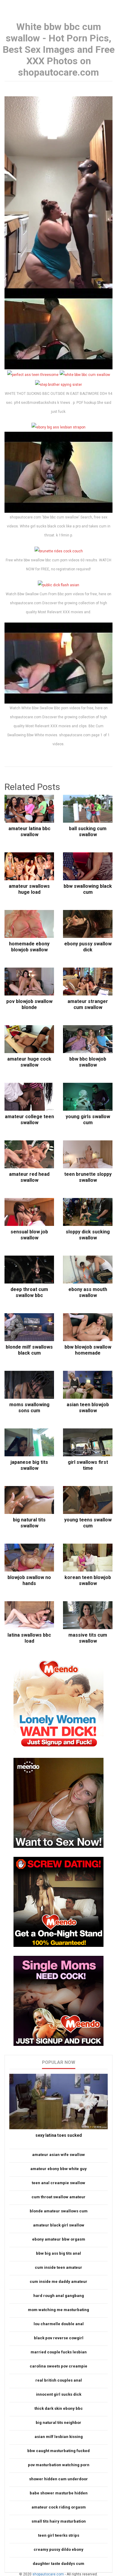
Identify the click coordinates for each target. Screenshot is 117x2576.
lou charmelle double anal (59, 2324)
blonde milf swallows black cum (29, 1350)
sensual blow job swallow (29, 1235)
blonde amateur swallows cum (59, 2211)
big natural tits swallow (29, 1523)
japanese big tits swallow (29, 1465)
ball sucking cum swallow (88, 832)
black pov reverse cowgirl (59, 2338)
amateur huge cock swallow (29, 1062)
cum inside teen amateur (58, 2267)
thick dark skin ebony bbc (59, 2408)
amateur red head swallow (29, 1177)
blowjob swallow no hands (29, 1580)
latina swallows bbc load (29, 1638)
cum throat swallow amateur (58, 2197)
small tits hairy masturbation (59, 2521)
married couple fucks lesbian (59, 2352)
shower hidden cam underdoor (58, 2479)
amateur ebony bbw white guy (58, 2169)
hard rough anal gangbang (59, 2296)
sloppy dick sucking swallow (88, 1235)
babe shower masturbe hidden (59, 2493)
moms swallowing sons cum (29, 1408)
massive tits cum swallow (88, 1638)
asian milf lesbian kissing (59, 2437)
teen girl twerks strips (59, 2535)
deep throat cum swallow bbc (29, 1292)
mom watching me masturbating (58, 2310)
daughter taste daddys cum (58, 2564)
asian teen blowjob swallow (88, 1408)
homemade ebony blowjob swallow (29, 947)
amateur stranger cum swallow (88, 1004)
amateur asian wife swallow (58, 2155)
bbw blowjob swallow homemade (88, 1350)
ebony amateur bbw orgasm (59, 2239)
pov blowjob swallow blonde (29, 1004)
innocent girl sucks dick (59, 2394)
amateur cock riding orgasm (59, 2507)
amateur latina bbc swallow (29, 832)
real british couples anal (59, 2380)
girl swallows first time (88, 1465)
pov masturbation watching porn (59, 2465)
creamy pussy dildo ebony (58, 2549)
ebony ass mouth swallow (88, 1292)
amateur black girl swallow (59, 2225)
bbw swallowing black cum (88, 889)
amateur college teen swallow (29, 1120)
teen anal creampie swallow (58, 2183)
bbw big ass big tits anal (58, 2253)
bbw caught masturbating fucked (58, 2451)
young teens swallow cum (88, 1523)
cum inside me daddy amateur (58, 2282)
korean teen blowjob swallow (88, 1580)
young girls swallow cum (88, 1120)
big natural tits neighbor (58, 2423)
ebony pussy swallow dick (88, 947)
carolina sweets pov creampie (58, 2366)
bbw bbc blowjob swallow (88, 1062)
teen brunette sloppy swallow (88, 1177)
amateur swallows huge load (29, 889)
